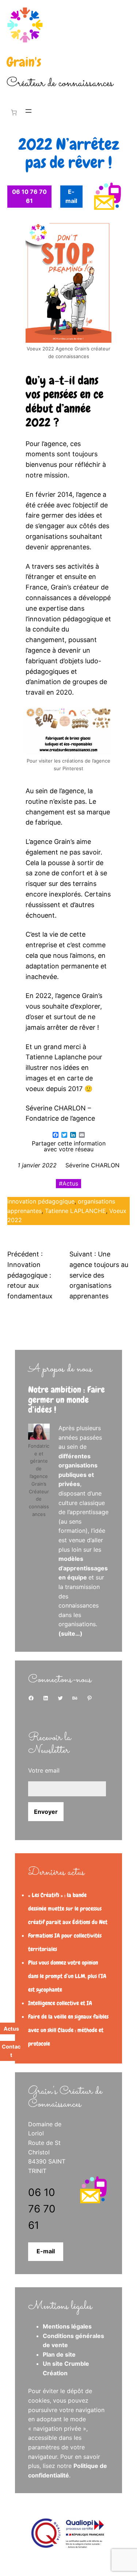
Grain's (24, 62)
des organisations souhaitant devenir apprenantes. (67, 536)
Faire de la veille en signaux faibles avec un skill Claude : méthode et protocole (68, 2030)
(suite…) (71, 1633)
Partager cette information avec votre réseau (69, 1146)
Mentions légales (67, 2326)
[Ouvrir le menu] (28, 111)
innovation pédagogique (41, 1201)
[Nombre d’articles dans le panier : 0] (12, 112)
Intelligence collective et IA (60, 2003)
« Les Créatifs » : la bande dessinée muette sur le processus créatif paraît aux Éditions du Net (68, 1909)
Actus (70, 1183)
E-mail (46, 2251)
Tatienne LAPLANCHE (75, 1211)
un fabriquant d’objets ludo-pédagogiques (63, 661)
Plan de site (59, 2354)
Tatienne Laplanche (57, 1057)
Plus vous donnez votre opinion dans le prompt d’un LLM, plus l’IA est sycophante (67, 1976)
